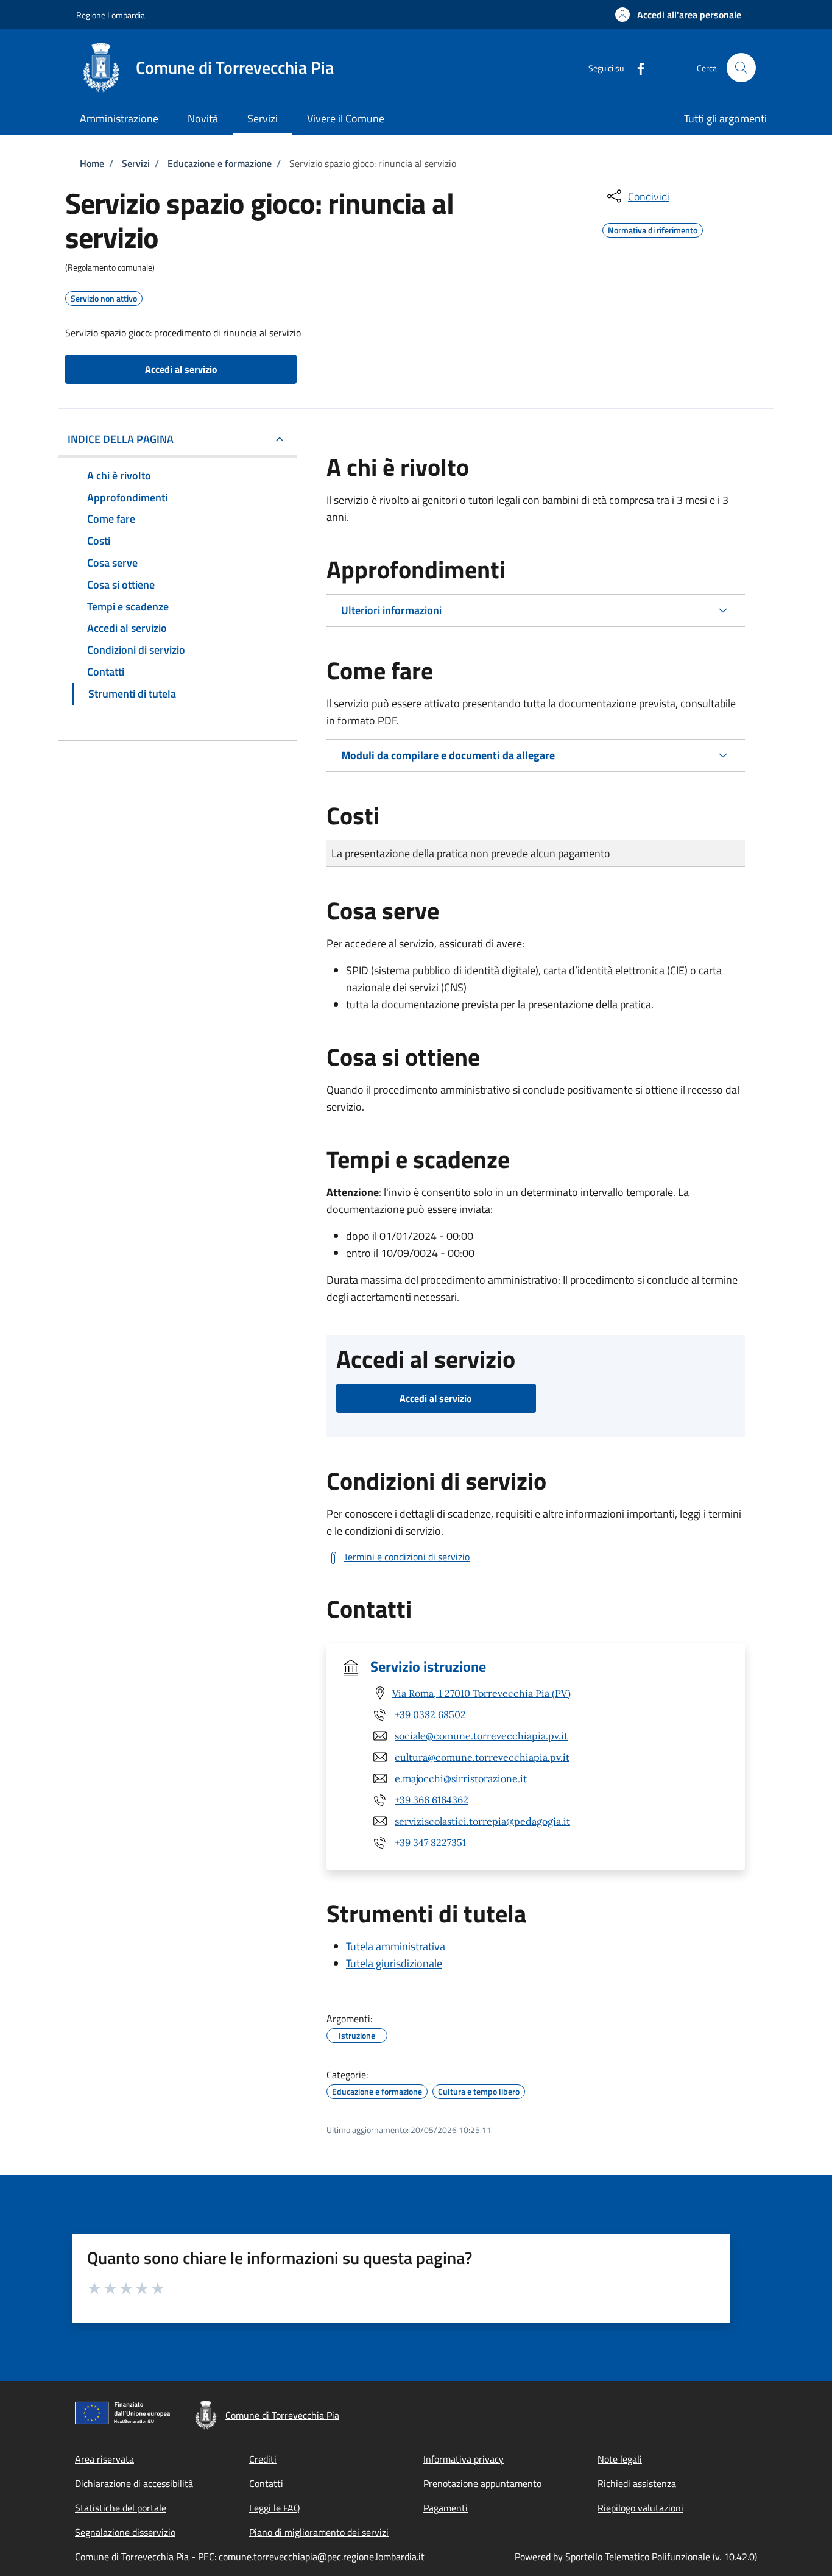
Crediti (263, 2459)
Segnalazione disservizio (125, 2532)
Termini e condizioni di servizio (407, 1557)
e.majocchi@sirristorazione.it (461, 1778)
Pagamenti (446, 2508)
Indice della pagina (121, 439)
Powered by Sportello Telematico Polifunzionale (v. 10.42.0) (636, 2557)
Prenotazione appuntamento (482, 2483)
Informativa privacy (464, 2459)
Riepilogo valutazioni (640, 2508)
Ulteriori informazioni (391, 610)
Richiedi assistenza (637, 2483)
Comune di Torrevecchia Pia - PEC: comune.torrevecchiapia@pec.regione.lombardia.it (250, 2557)
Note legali (620, 2459)
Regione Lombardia (111, 15)
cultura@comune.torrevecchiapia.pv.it (482, 1757)
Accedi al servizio (181, 369)
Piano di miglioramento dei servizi (319, 2532)
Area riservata (104, 2459)
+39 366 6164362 (432, 1800)
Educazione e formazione (220, 163)
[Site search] (741, 68)
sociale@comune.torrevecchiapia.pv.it (481, 1736)
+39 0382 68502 (430, 1714)
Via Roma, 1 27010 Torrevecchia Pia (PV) (481, 1693)
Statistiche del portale (121, 2508)
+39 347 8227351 (430, 1842)
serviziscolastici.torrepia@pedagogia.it (482, 1821)
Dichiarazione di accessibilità (134, 2483)
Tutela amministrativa (396, 1946)
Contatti (266, 2483)
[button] (678, 15)
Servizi (136, 163)
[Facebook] (636, 67)
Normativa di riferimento (653, 228)
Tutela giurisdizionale (394, 1963)
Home (92, 163)
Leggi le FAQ (275, 2508)
